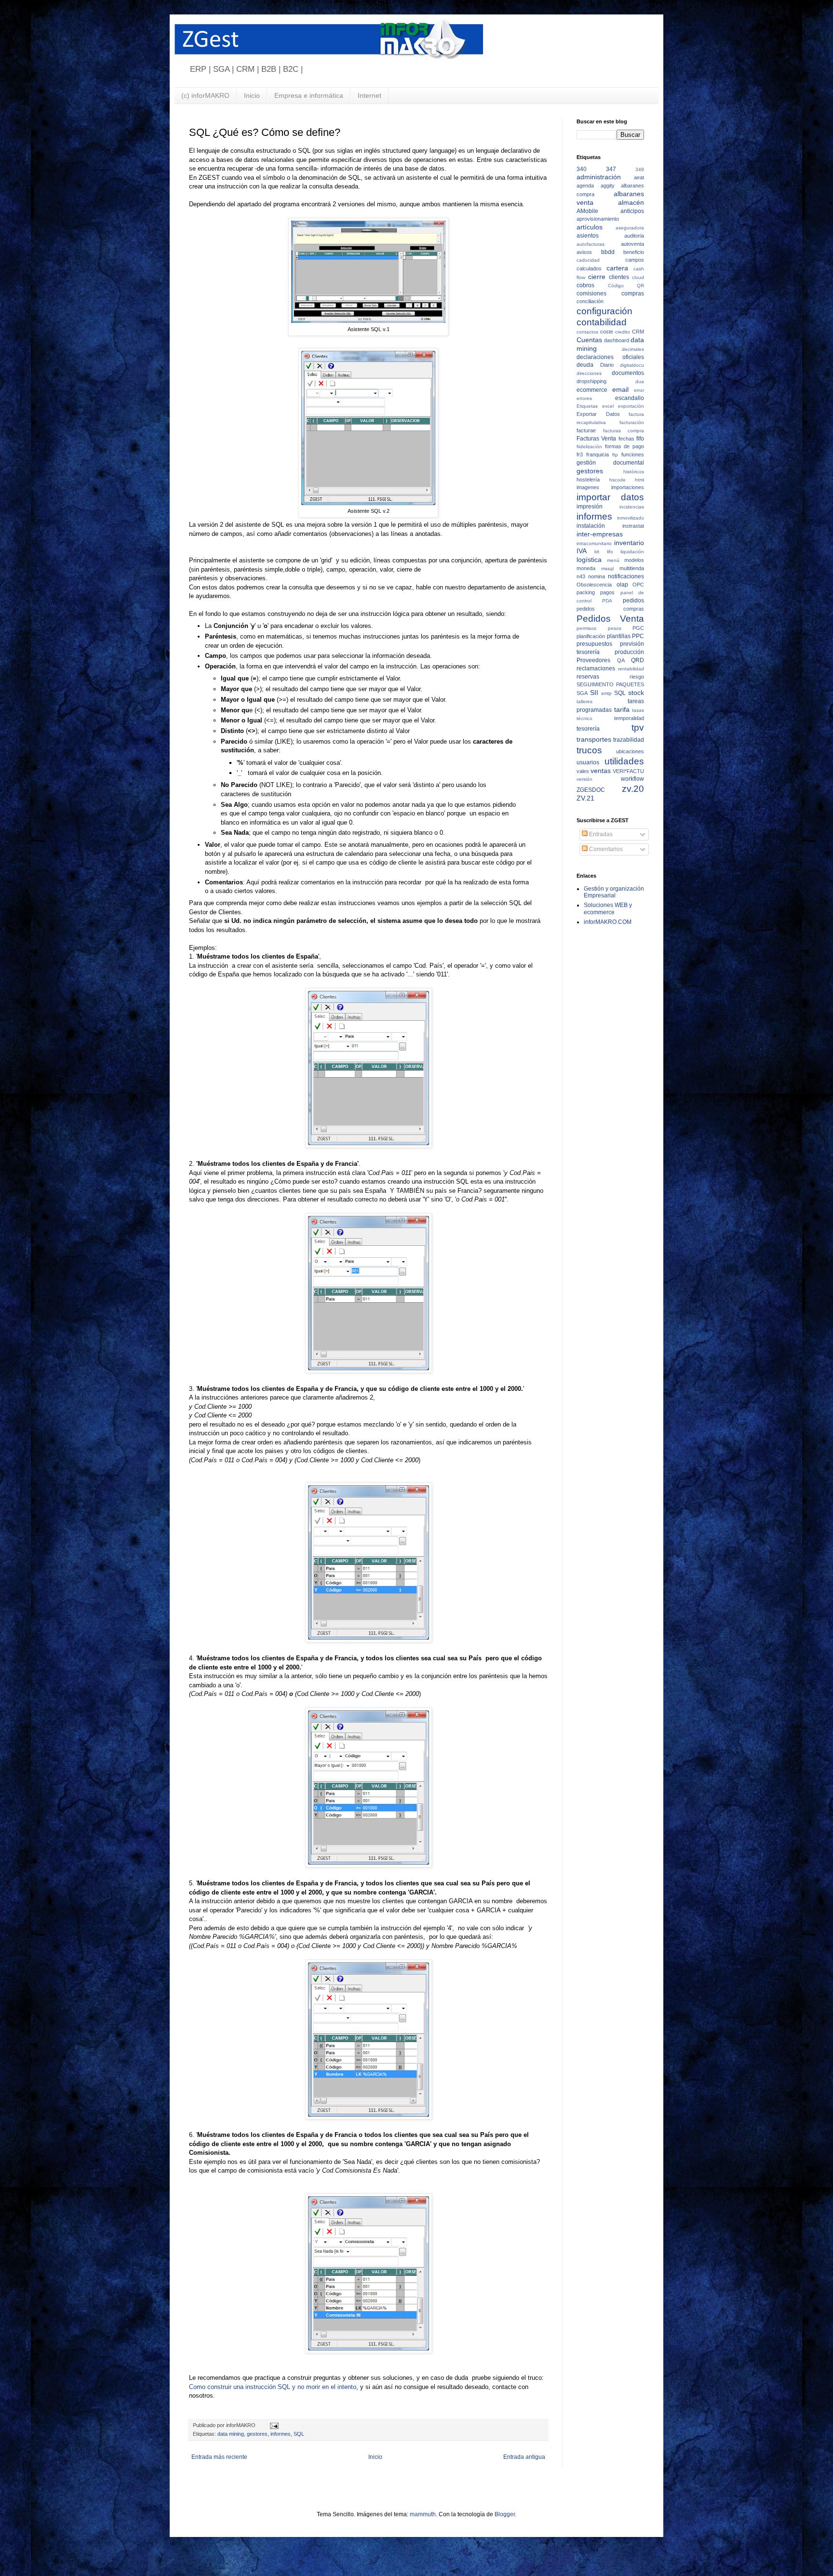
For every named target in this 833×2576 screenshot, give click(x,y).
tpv (638, 727)
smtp (606, 693)
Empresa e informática (309, 95)
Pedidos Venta (610, 619)
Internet (369, 95)
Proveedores (593, 660)
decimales (633, 349)
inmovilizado (631, 518)
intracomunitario (594, 543)
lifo (610, 552)
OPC (638, 585)
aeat (639, 177)
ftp (615, 455)
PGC (638, 628)
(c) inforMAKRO (205, 95)
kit (597, 552)
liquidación (632, 552)
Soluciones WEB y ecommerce (608, 908)
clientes (619, 277)
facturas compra (624, 431)
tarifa (622, 709)
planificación (591, 636)
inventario (629, 543)
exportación (631, 406)
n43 (581, 576)
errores (584, 398)
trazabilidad (629, 740)
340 (582, 169)
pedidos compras (610, 609)
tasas (638, 710)
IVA (582, 551)
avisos (584, 252)
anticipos (632, 211)
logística (589, 560)
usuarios (588, 762)
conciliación (590, 301)
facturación (632, 422)
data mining (231, 2434)
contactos (587, 332)
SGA (582, 693)
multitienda (632, 568)
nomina (597, 576)
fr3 (580, 454)
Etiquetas (587, 406)
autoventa (632, 244)
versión (584, 779)
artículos (590, 227)
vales (583, 771)
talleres (584, 701)
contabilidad (602, 322)
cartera (617, 268)
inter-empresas (600, 534)
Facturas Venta (596, 439)
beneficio (634, 252)
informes (281, 2434)
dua (640, 381)
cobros (585, 285)
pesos (615, 628)
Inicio (252, 95)
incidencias (632, 507)
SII (594, 693)
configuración (605, 311)
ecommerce (592, 390)
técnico (584, 718)
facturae (586, 430)
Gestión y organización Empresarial (614, 892)
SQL (299, 2434)
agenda (585, 186)
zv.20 (633, 789)
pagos (607, 592)
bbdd (608, 252)
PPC (638, 636)
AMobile (587, 211)
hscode (618, 480)
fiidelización (589, 447)
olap (622, 585)
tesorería (588, 729)
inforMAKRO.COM (608, 922)
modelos (634, 560)
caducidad (588, 260)
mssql (607, 568)
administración (599, 177)
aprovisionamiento (598, 219)
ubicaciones (630, 751)
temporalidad (629, 718)
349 (640, 169)
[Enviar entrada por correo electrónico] (273, 2425)
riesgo (637, 677)
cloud (638, 277)
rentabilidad (631, 669)
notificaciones (626, 576)
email (620, 389)
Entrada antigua (524, 2457)
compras (633, 294)
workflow (632, 779)
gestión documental (610, 463)
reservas (588, 677)
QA (621, 660)
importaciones (628, 487)
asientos (588, 236)
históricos (634, 472)
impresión (590, 507)
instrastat (633, 526)
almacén (631, 202)
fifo (640, 439)
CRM (638, 332)
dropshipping (591, 381)
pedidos (633, 601)
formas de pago (625, 446)
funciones (633, 454)
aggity (608, 186)
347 (611, 169)
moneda (586, 568)
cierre (597, 277)
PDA (607, 601)
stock (636, 693)
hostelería (588, 480)
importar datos (610, 497)
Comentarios (605, 849)
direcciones (589, 373)
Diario (607, 365)
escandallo (630, 398)
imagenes (588, 487)
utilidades (624, 761)
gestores (257, 2434)
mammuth (423, 2514)
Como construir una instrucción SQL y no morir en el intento (273, 2387)
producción (629, 652)
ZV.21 (585, 798)
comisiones (591, 294)
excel (608, 406)
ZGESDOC (591, 790)
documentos (628, 373)
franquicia (598, 454)
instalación (591, 526)
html (639, 480)
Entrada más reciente (219, 2457)
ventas (601, 771)
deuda (585, 365)
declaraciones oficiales (610, 357)
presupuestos (594, 644)
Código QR (626, 286)
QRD (638, 660)
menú (613, 560)
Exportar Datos (598, 414)
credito (623, 332)
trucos (589, 750)
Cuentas (589, 340)
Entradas (600, 834)
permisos (586, 628)
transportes (594, 739)
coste (607, 332)
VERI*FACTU (628, 771)
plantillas (619, 636)
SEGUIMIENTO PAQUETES (610, 684)
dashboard (617, 340)
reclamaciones (596, 668)
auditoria (634, 236)
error (639, 390)
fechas (626, 439)
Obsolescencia (594, 585)
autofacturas (591, 244)
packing (586, 592)
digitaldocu (632, 365)
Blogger (505, 2514)
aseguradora (630, 228)
